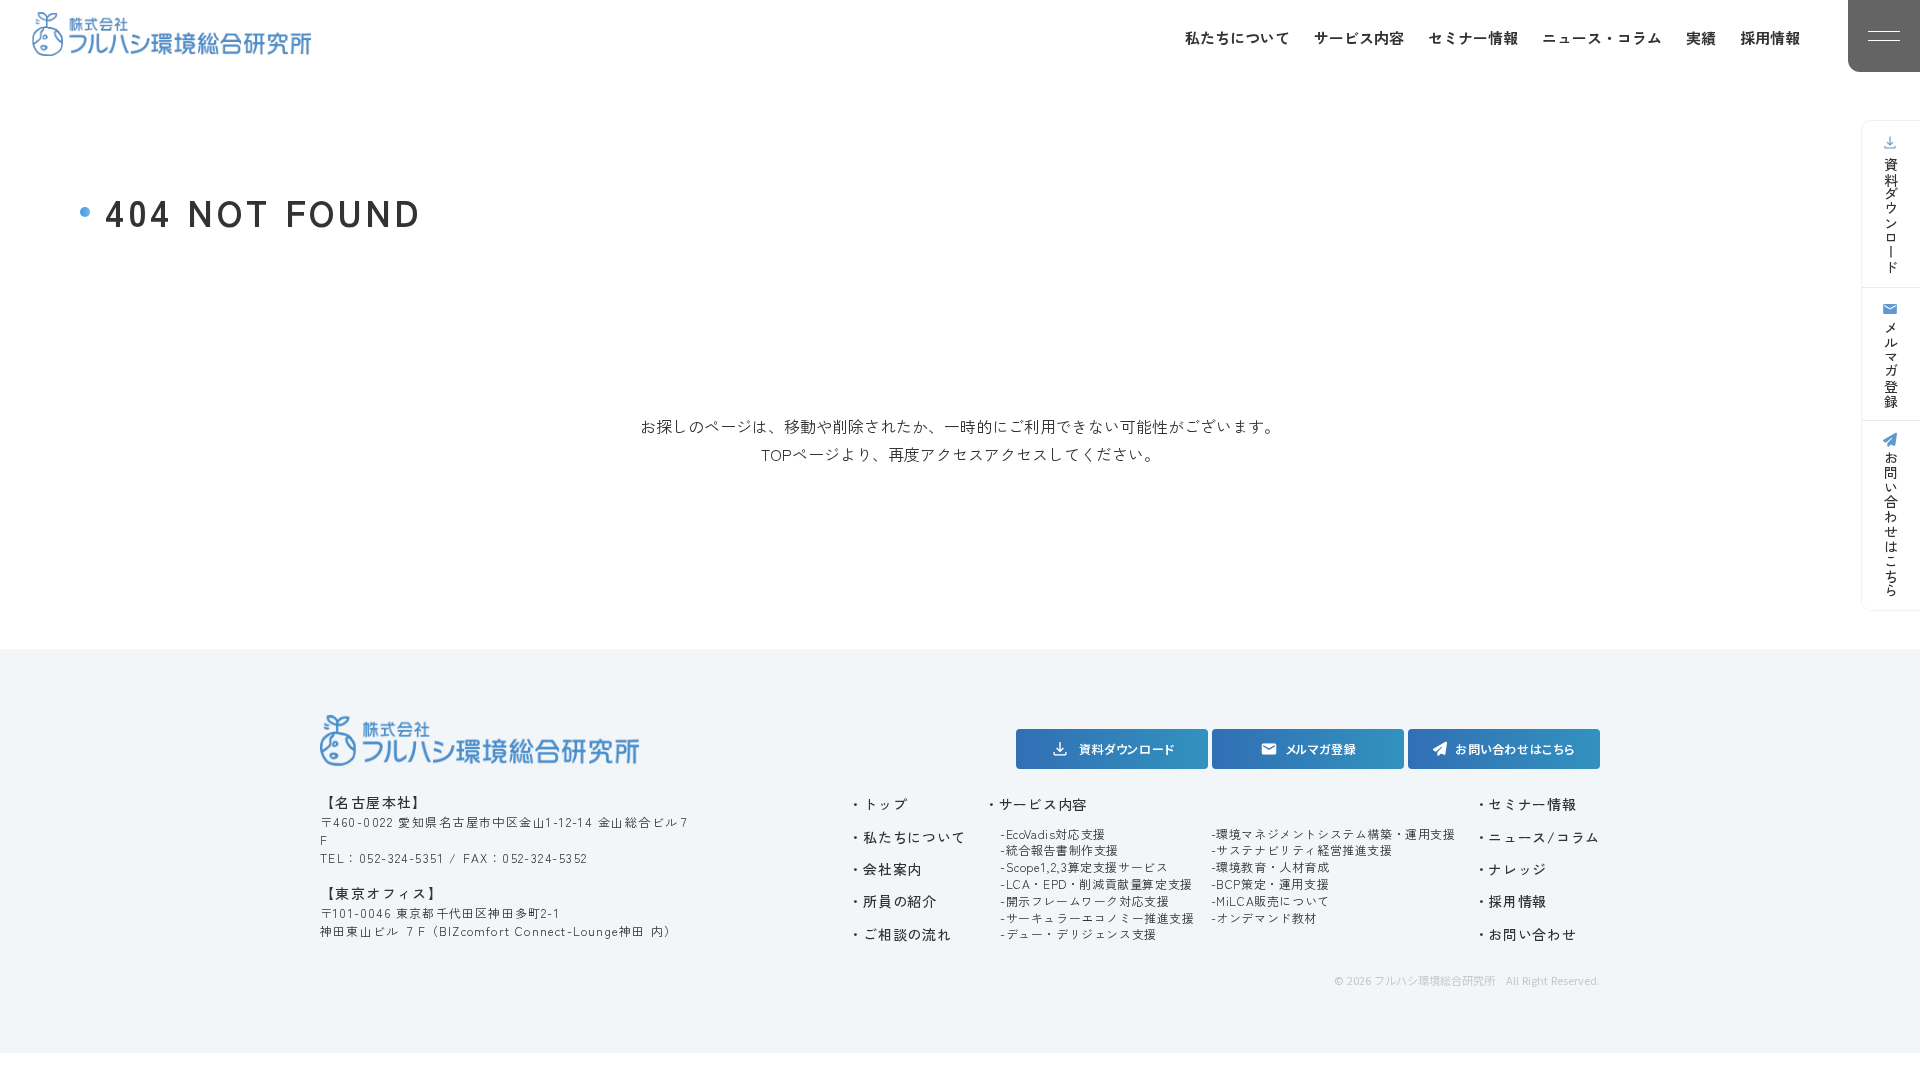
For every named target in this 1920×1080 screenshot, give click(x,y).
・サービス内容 (1035, 804)
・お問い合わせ (1525, 934)
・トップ (877, 804)
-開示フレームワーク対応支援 (1084, 901)
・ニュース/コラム (1537, 837)
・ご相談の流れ (899, 934)
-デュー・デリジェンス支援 (1078, 934)
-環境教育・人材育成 (1270, 867)
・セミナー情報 (1525, 804)
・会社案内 (885, 869)
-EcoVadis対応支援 (1053, 834)
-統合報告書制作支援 (1059, 850)
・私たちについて (907, 837)
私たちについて (1237, 38)
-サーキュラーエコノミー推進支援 (1097, 918)
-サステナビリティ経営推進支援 (1302, 850)
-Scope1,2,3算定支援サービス (1084, 867)
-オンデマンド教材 (1264, 918)
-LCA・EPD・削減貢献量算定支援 (1096, 884)
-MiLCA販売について (1270, 901)
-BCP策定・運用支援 (1270, 884)
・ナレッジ (1511, 869)
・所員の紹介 (892, 901)
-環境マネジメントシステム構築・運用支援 (1333, 834)
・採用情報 (1511, 901)
